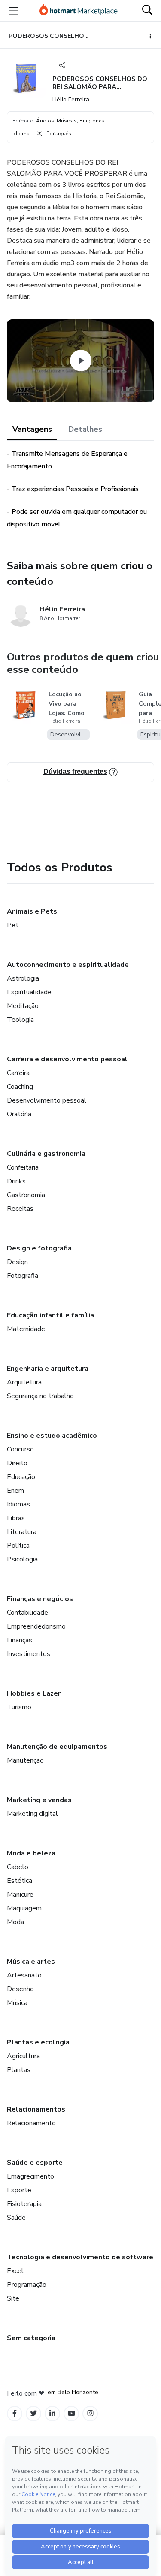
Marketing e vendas (39, 1800)
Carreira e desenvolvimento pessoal (67, 1059)
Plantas (19, 2070)
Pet (13, 925)
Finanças (20, 1640)
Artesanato (24, 1975)
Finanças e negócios (40, 1599)
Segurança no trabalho (40, 1396)
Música (17, 2003)
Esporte (19, 2190)
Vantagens (32, 429)
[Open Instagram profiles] (90, 2413)
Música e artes (31, 1962)
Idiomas (18, 1504)
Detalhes (85, 429)
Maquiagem (24, 1908)
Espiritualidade (29, 992)
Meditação (23, 1006)
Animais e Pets (32, 911)
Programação (27, 2285)
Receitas (20, 1209)
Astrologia (23, 978)
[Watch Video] (81, 361)
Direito (17, 1463)
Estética (20, 1881)
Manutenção (25, 1760)
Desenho (20, 1989)
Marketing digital (32, 1814)
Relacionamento (31, 2123)
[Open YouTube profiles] (71, 2413)
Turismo (19, 1707)
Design (17, 1262)
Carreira (18, 1073)
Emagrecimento (30, 2176)
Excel (15, 2271)
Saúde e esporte (35, 2163)
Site (13, 2298)
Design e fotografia (39, 1248)
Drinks (16, 1181)
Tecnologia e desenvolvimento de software (80, 2257)
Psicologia (22, 1559)
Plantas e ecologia (38, 2042)
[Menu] (14, 11)
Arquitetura (24, 1382)
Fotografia (23, 1276)
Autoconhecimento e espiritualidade (68, 965)
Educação (21, 1477)
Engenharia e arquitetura (48, 1369)
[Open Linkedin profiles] (52, 2413)
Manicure (20, 1895)
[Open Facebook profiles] (15, 2413)
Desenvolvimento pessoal (47, 1100)
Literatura (22, 1532)
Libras (16, 1518)
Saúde (16, 2218)
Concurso (20, 1449)
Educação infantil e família (50, 1315)
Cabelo (18, 1867)
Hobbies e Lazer (34, 1693)
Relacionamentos (36, 2109)
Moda (15, 1922)
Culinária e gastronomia (46, 1154)
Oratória (19, 1114)
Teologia (20, 1020)
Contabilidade (27, 1613)
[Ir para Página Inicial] (79, 11)
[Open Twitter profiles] (34, 2413)
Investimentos (29, 1654)
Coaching (20, 1087)
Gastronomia (26, 1195)
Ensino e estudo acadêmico (52, 1436)
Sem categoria (31, 2338)
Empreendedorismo (36, 1626)
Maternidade (26, 1329)
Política (18, 1546)
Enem (15, 1491)
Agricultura (23, 2056)
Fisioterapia (24, 2204)
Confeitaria (23, 1167)
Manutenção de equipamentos (57, 1747)
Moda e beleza (31, 1853)
